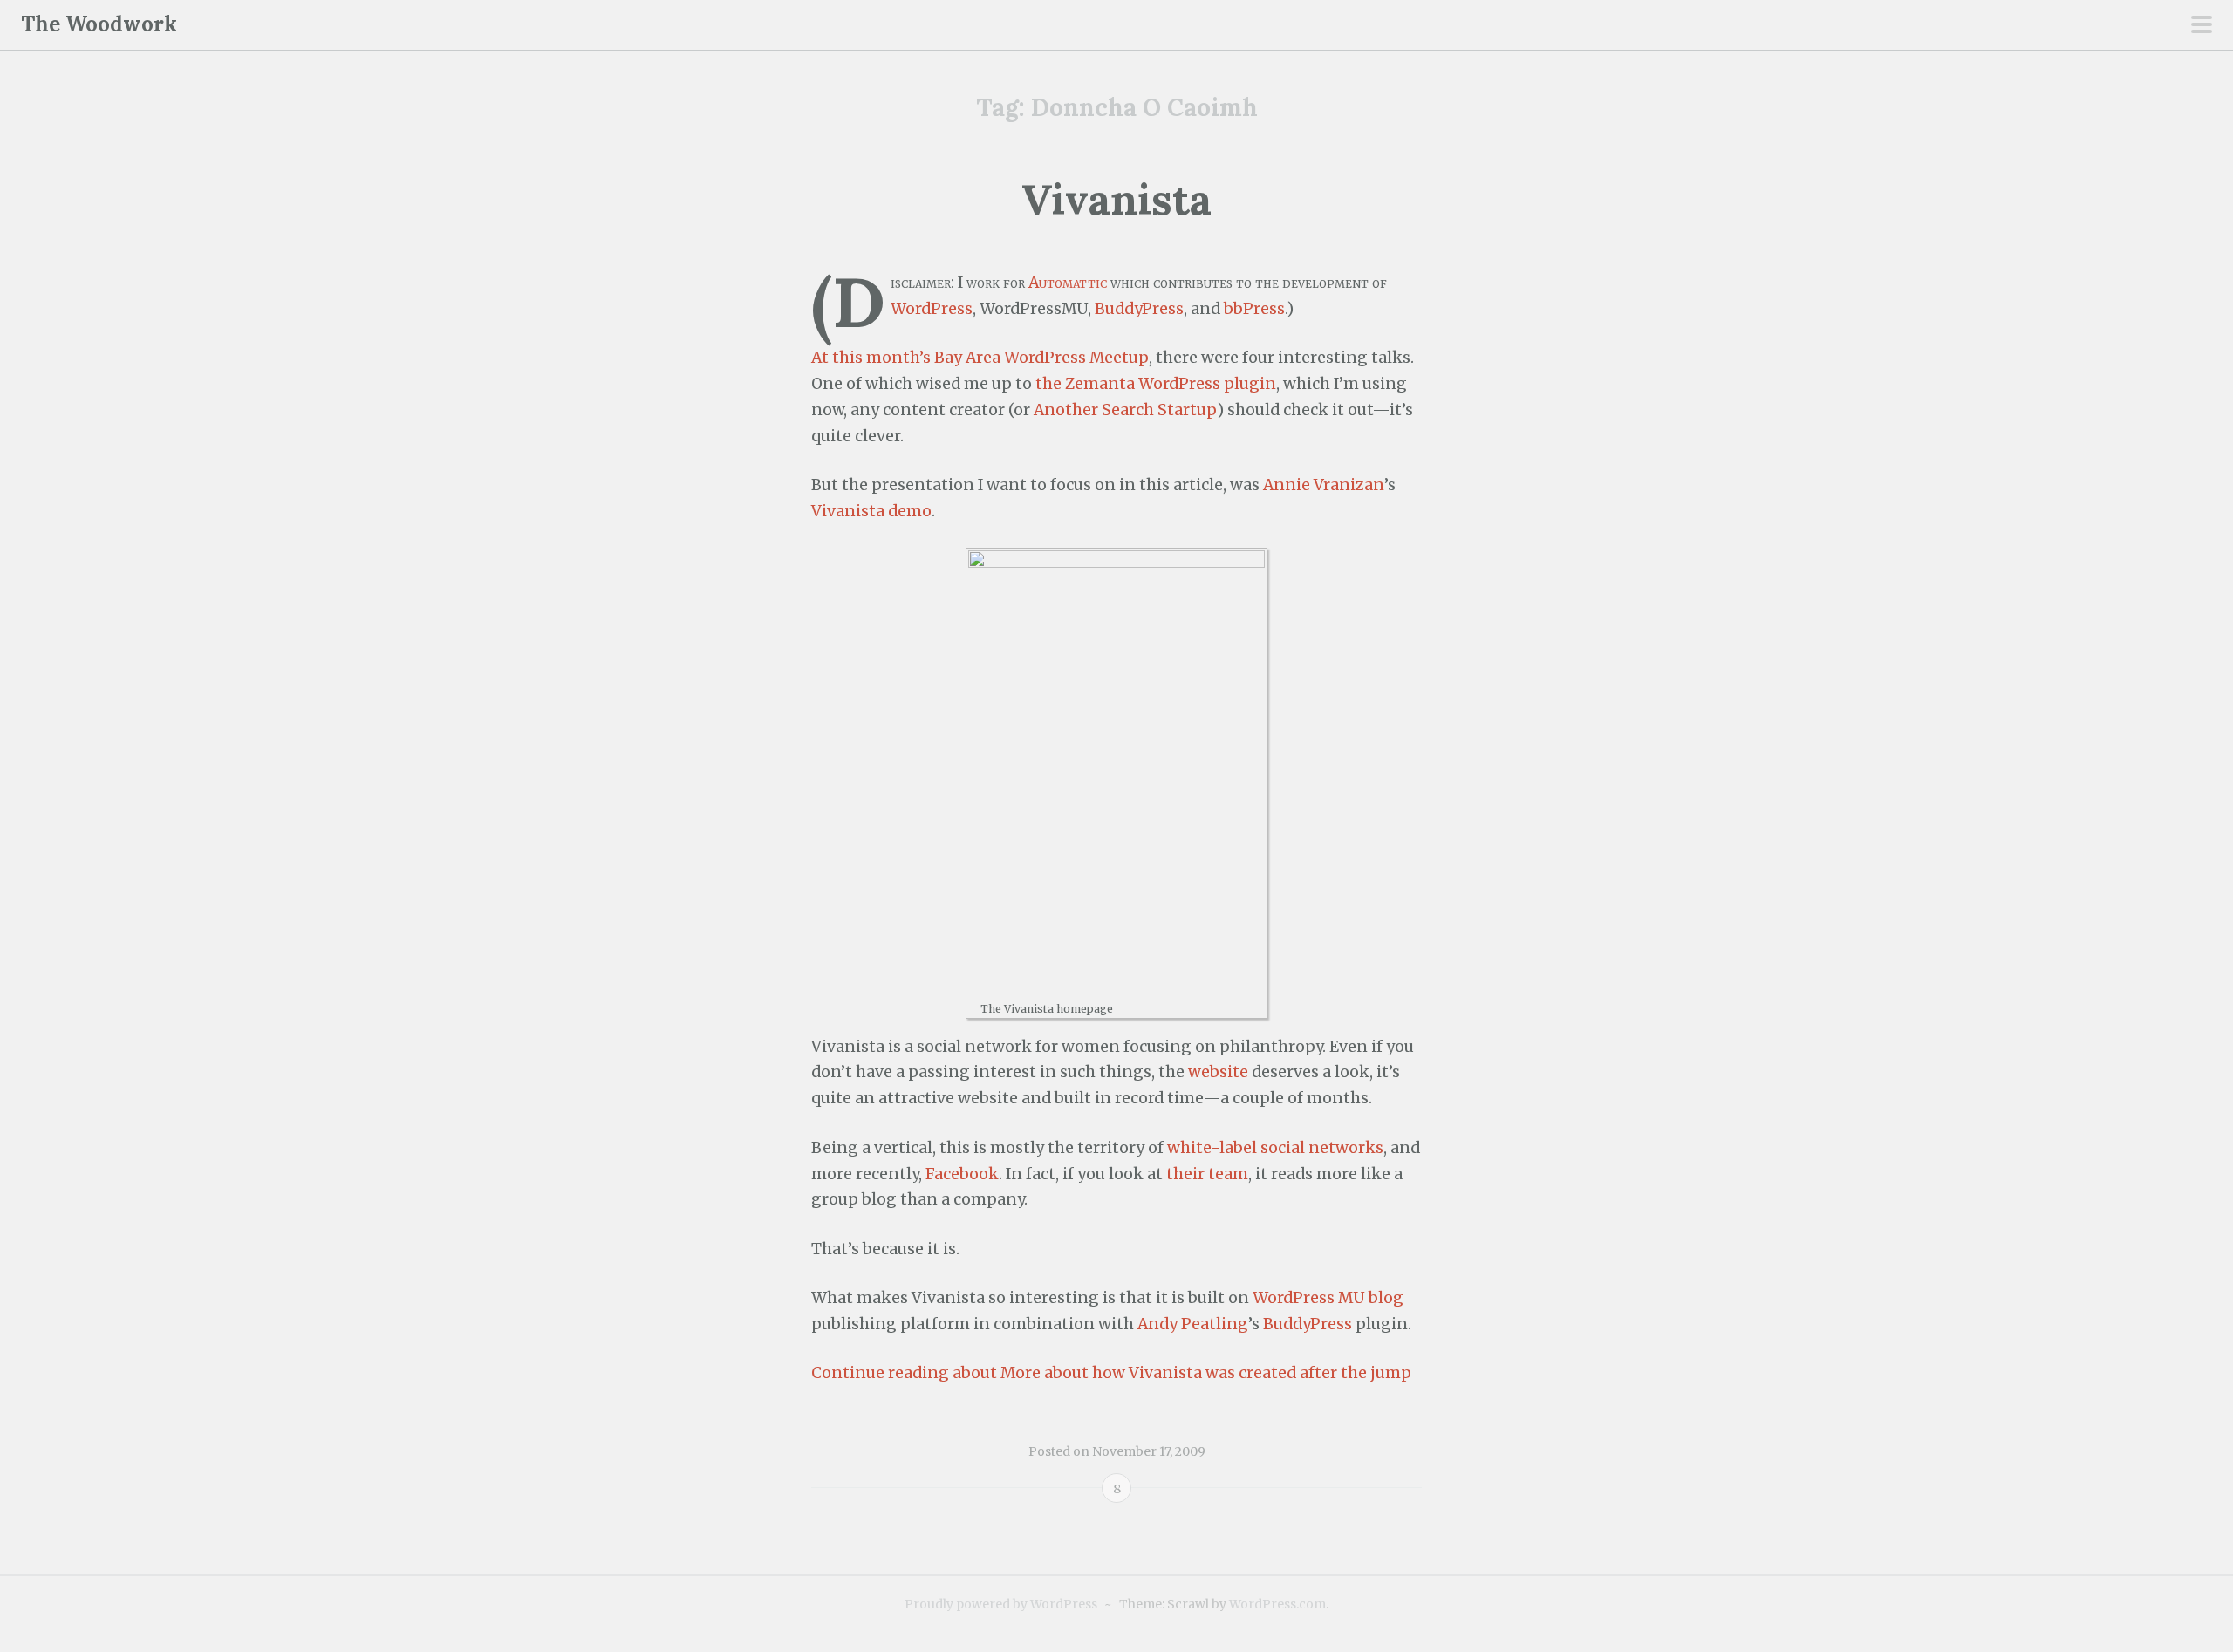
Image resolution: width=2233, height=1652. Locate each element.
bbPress (1254, 309)
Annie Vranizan (1324, 485)
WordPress (932, 309)
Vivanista (1116, 199)
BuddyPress (1139, 309)
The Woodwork (99, 24)
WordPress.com (1277, 1604)
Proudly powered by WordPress (1001, 1604)
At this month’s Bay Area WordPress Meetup (980, 358)
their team (1207, 1174)
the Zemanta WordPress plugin (1156, 384)
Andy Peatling (1193, 1324)
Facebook (962, 1174)
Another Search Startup (1125, 410)
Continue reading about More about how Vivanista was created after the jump (1111, 1373)
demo (910, 511)
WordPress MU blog (1328, 1298)
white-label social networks (1275, 1148)
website (1218, 1072)
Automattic (1068, 283)
